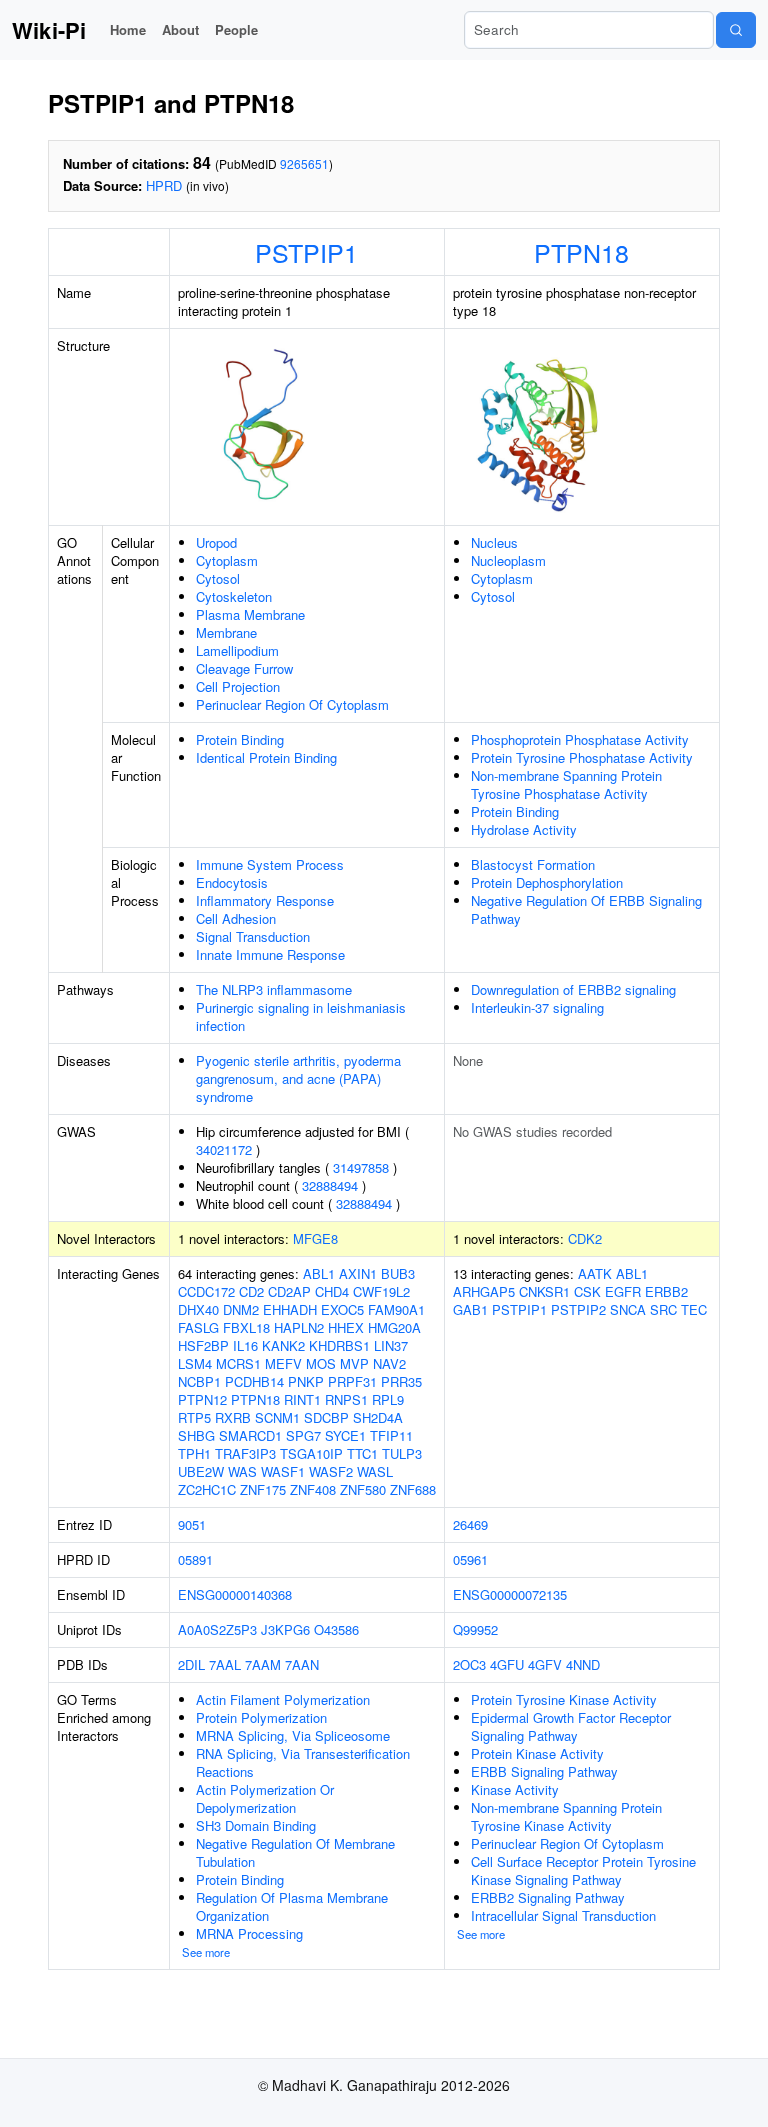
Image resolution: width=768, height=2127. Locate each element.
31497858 (361, 1167)
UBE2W (201, 1471)
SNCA (628, 1309)
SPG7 (303, 1435)
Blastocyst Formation (533, 864)
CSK (587, 1291)
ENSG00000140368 (235, 1594)
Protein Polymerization (261, 1717)
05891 (195, 1559)
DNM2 (241, 1309)
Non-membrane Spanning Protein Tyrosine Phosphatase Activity (566, 784)
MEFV (283, 1363)
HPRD (164, 185)
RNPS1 (346, 1399)
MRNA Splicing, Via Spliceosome (293, 1735)
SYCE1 (345, 1435)
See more (206, 1952)
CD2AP (289, 1291)
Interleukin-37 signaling (537, 1007)
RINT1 (302, 1399)
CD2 (251, 1291)
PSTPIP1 (306, 252)
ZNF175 (263, 1489)
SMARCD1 (250, 1435)
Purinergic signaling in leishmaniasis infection (301, 1016)
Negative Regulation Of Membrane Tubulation (295, 1852)
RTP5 (194, 1417)
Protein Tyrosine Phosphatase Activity (582, 757)
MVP (354, 1363)
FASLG (198, 1327)
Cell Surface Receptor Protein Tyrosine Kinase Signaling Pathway (583, 1870)
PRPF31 (352, 1381)
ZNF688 (413, 1489)
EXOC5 (342, 1309)
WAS (242, 1471)
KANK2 (283, 1345)
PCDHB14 (254, 1381)
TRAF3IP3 (245, 1453)
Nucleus (494, 542)
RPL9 (388, 1399)
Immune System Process (270, 864)
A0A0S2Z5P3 (217, 1629)
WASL (375, 1471)
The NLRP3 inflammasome (274, 989)
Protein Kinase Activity (537, 1753)
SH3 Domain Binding (256, 1825)
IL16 (245, 1345)
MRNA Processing (249, 1933)
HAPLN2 (299, 1327)
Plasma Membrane (250, 614)
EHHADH (290, 1309)
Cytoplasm (227, 560)
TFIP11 (391, 1435)
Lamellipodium (237, 650)
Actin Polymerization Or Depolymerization (265, 1798)
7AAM (263, 1664)
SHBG (196, 1435)
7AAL (225, 1664)
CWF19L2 (381, 1291)
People (236, 29)
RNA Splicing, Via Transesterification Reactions (303, 1762)
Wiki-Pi (49, 30)
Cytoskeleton (234, 596)
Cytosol (218, 578)
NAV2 (389, 1363)
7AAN (302, 1664)
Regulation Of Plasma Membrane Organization (292, 1906)
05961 (470, 1559)
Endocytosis (232, 882)
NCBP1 (199, 1381)
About (180, 29)
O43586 (336, 1629)
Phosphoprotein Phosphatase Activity (580, 739)
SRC (663, 1309)
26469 (470, 1524)
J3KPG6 (285, 1629)
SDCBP (326, 1417)
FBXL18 (246, 1327)
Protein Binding (240, 739)
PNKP (306, 1381)
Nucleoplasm (508, 560)
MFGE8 (315, 1238)
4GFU (507, 1664)
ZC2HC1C (207, 1489)
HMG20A (394, 1327)
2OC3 (469, 1664)
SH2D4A (378, 1417)
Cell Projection (238, 686)
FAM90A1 (396, 1309)
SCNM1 (277, 1417)
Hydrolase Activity (524, 829)
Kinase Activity (515, 1789)
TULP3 (402, 1453)
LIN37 (391, 1345)
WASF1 (283, 1471)
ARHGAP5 (484, 1291)
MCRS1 (238, 1363)
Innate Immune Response (270, 954)
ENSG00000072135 (510, 1594)
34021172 (224, 1149)
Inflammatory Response (265, 900)
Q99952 (475, 1629)
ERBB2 (666, 1291)
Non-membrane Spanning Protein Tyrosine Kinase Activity (566, 1816)
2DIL (191, 1664)
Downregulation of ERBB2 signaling (573, 989)
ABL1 (319, 1273)
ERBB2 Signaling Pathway (548, 1897)
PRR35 (401, 1381)
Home (128, 29)
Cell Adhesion (236, 918)
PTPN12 (202, 1399)
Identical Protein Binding (266, 757)
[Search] (736, 30)
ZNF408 (313, 1489)
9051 (192, 1524)
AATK (595, 1273)
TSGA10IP (311, 1453)
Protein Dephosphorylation (547, 882)
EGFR (623, 1291)
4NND (583, 1664)
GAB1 (470, 1309)
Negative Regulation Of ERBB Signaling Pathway (586, 909)
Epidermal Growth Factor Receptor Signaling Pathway (571, 1726)
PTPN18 (581, 252)
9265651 (304, 163)
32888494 (330, 1185)
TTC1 (362, 1453)
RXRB (233, 1417)
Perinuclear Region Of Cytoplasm (292, 704)
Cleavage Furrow (244, 668)
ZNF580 (363, 1489)
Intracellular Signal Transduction (563, 1915)
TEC (694, 1309)
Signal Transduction (253, 936)
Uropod (216, 542)
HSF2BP (203, 1345)
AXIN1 (358, 1273)
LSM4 (195, 1363)
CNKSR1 (544, 1291)
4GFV (545, 1664)
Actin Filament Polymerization (283, 1699)
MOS (321, 1363)
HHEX (346, 1327)
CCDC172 (206, 1291)
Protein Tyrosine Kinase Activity (564, 1699)
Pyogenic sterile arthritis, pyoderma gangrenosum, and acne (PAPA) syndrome (298, 1078)
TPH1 (194, 1453)
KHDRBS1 (339, 1345)
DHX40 (198, 1309)
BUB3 (398, 1273)
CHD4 (332, 1291)
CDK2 (585, 1238)
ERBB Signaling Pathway (544, 1771)
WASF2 (331, 1471)
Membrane (226, 632)
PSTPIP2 (578, 1309)
